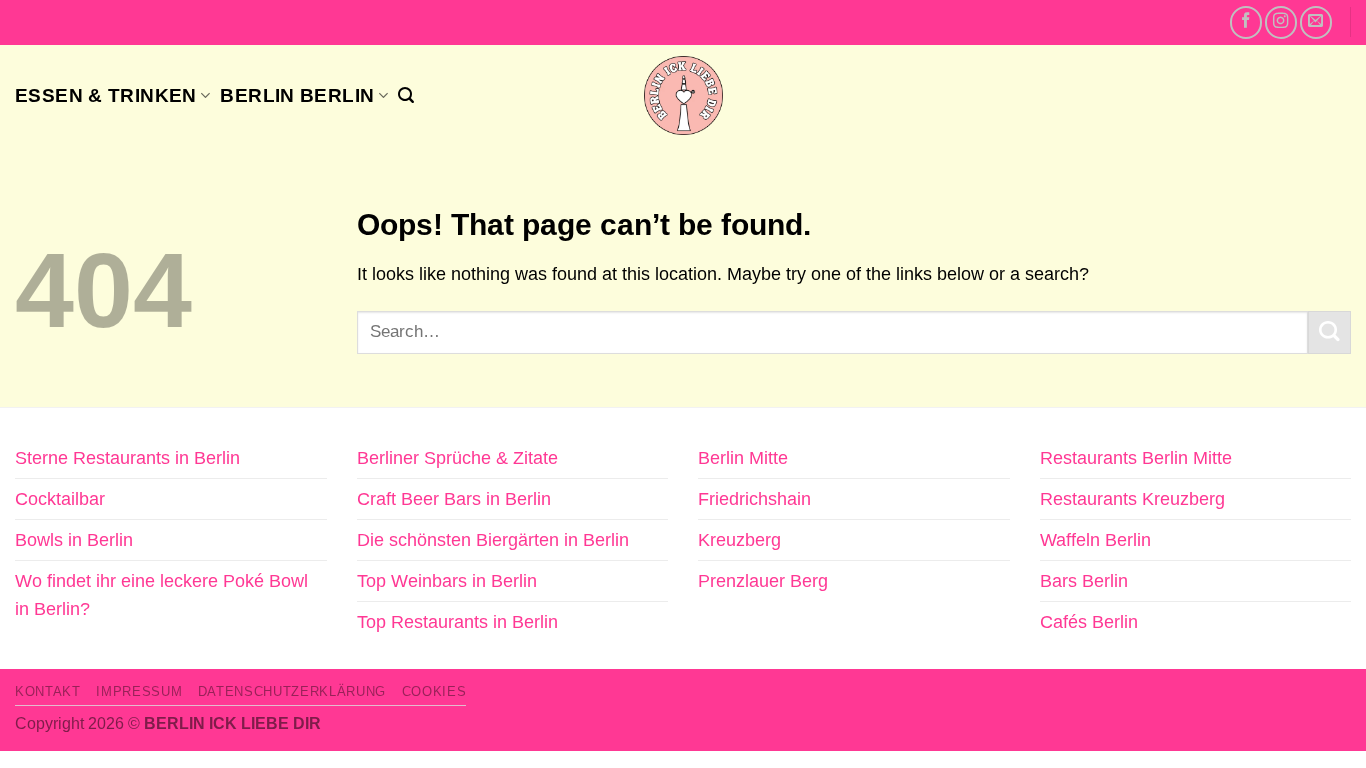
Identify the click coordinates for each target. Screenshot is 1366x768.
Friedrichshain (754, 499)
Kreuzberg (739, 540)
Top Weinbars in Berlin (447, 581)
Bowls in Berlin (74, 540)
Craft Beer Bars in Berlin (454, 499)
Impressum (139, 691)
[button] (406, 95)
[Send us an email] (1316, 22)
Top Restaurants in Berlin (457, 622)
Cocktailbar (60, 499)
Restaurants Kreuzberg (1132, 499)
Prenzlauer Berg (763, 581)
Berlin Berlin (297, 95)
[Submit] (1329, 332)
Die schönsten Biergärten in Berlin (493, 540)
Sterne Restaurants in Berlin (127, 458)
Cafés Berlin (1089, 622)
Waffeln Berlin (1095, 540)
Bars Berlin (1084, 581)
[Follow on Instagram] (1281, 22)
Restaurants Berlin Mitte (1136, 458)
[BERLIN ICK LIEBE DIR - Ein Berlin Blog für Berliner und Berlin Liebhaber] (683, 95)
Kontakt (48, 691)
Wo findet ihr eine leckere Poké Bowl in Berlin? (161, 595)
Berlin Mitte (743, 458)
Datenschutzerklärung (292, 691)
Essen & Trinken (106, 95)
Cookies (434, 691)
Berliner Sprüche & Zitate (457, 458)
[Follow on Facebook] (1246, 22)
